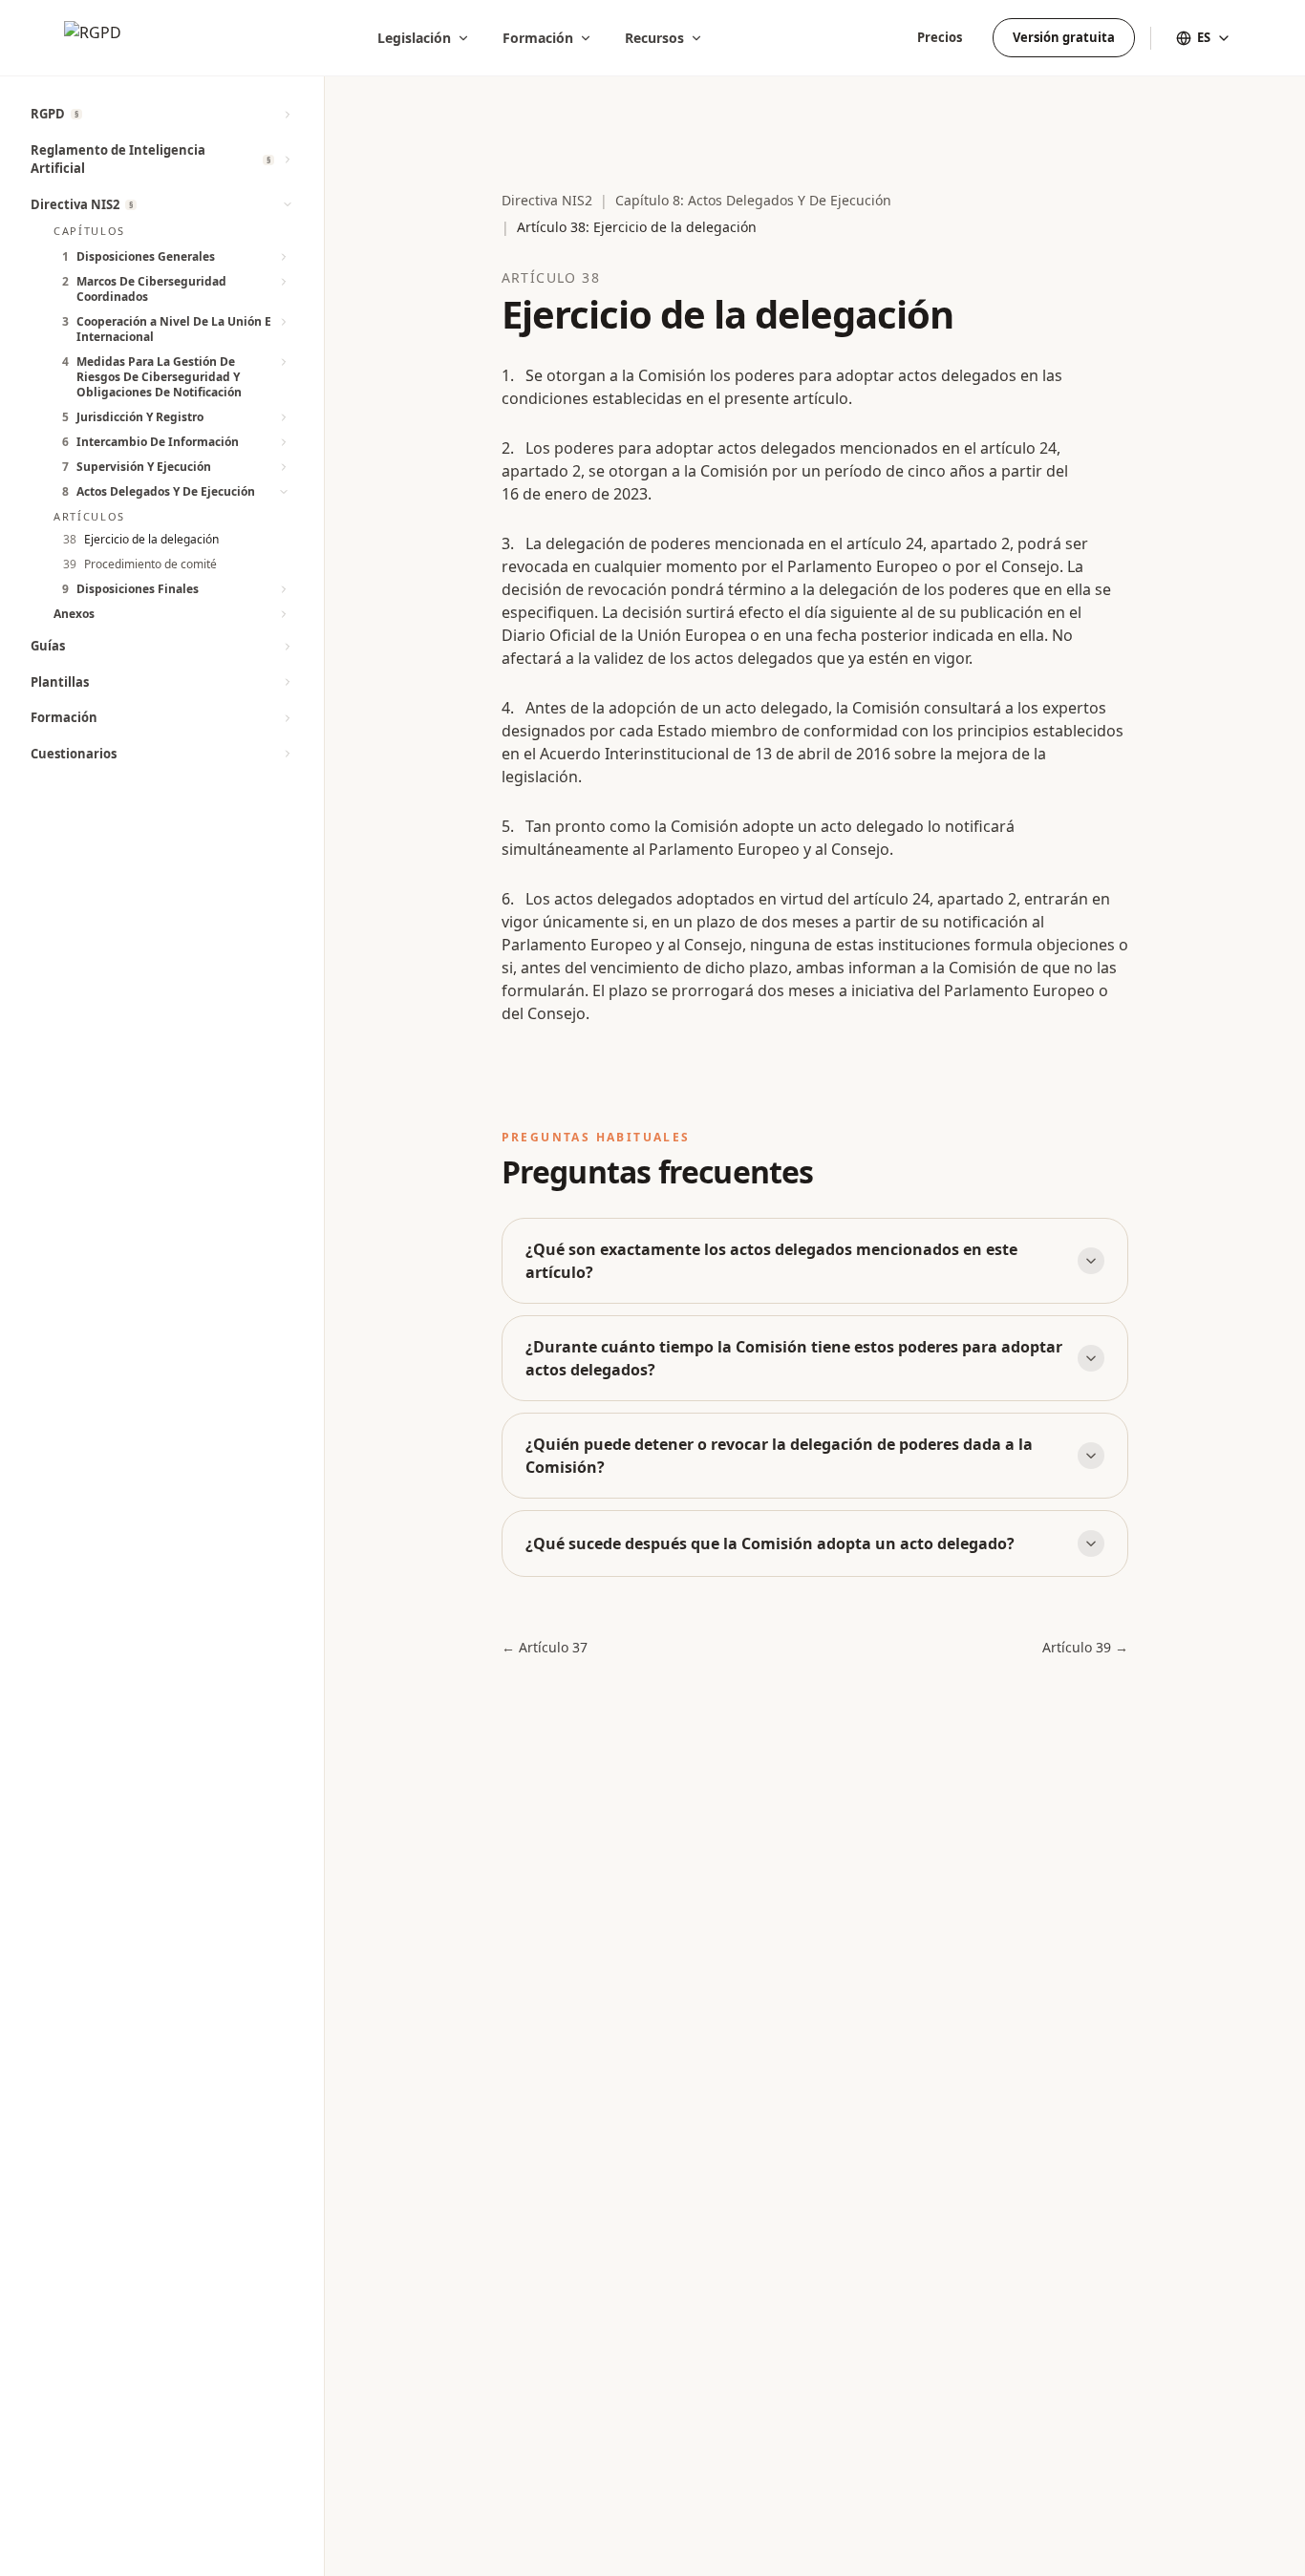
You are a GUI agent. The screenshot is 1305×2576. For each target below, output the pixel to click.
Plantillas (60, 682)
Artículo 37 (545, 1647)
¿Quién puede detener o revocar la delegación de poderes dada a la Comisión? (779, 1456)
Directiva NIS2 (75, 204)
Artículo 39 (1085, 1647)
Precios (940, 37)
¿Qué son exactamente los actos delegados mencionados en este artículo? (771, 1261)
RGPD (48, 114)
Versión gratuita (1064, 37)
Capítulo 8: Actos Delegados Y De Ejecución (753, 200)
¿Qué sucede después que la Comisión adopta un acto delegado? (770, 1543)
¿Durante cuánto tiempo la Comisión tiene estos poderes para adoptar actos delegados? (794, 1358)
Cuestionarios (74, 754)
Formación (538, 38)
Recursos (654, 38)
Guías (48, 646)
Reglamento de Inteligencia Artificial (118, 160)
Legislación (414, 38)
